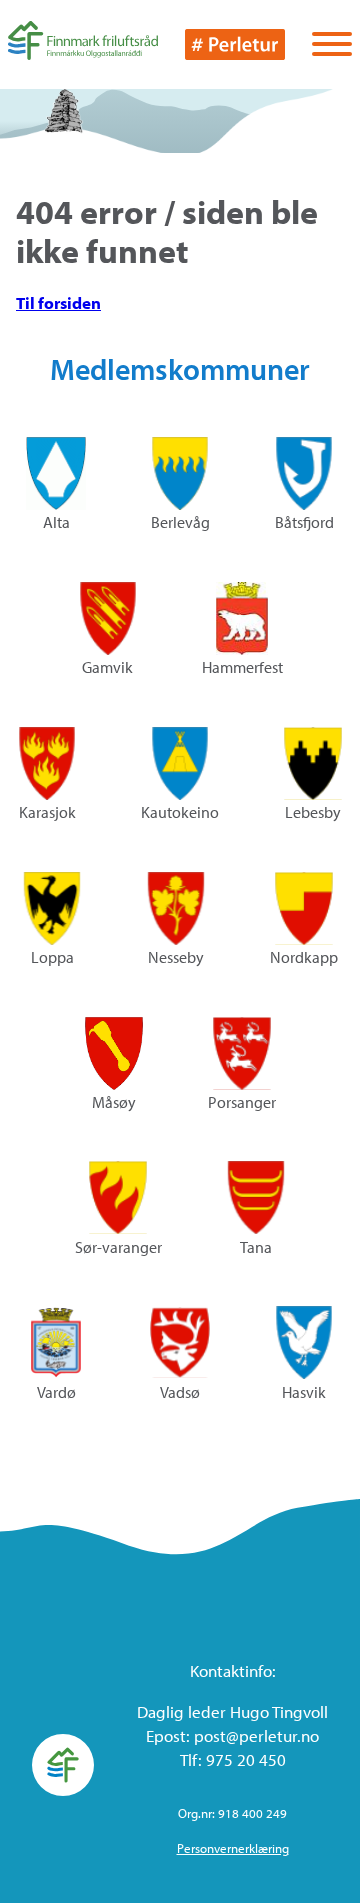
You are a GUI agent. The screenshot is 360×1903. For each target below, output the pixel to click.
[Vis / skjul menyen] (332, 46)
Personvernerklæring (233, 1848)
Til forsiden (58, 302)
